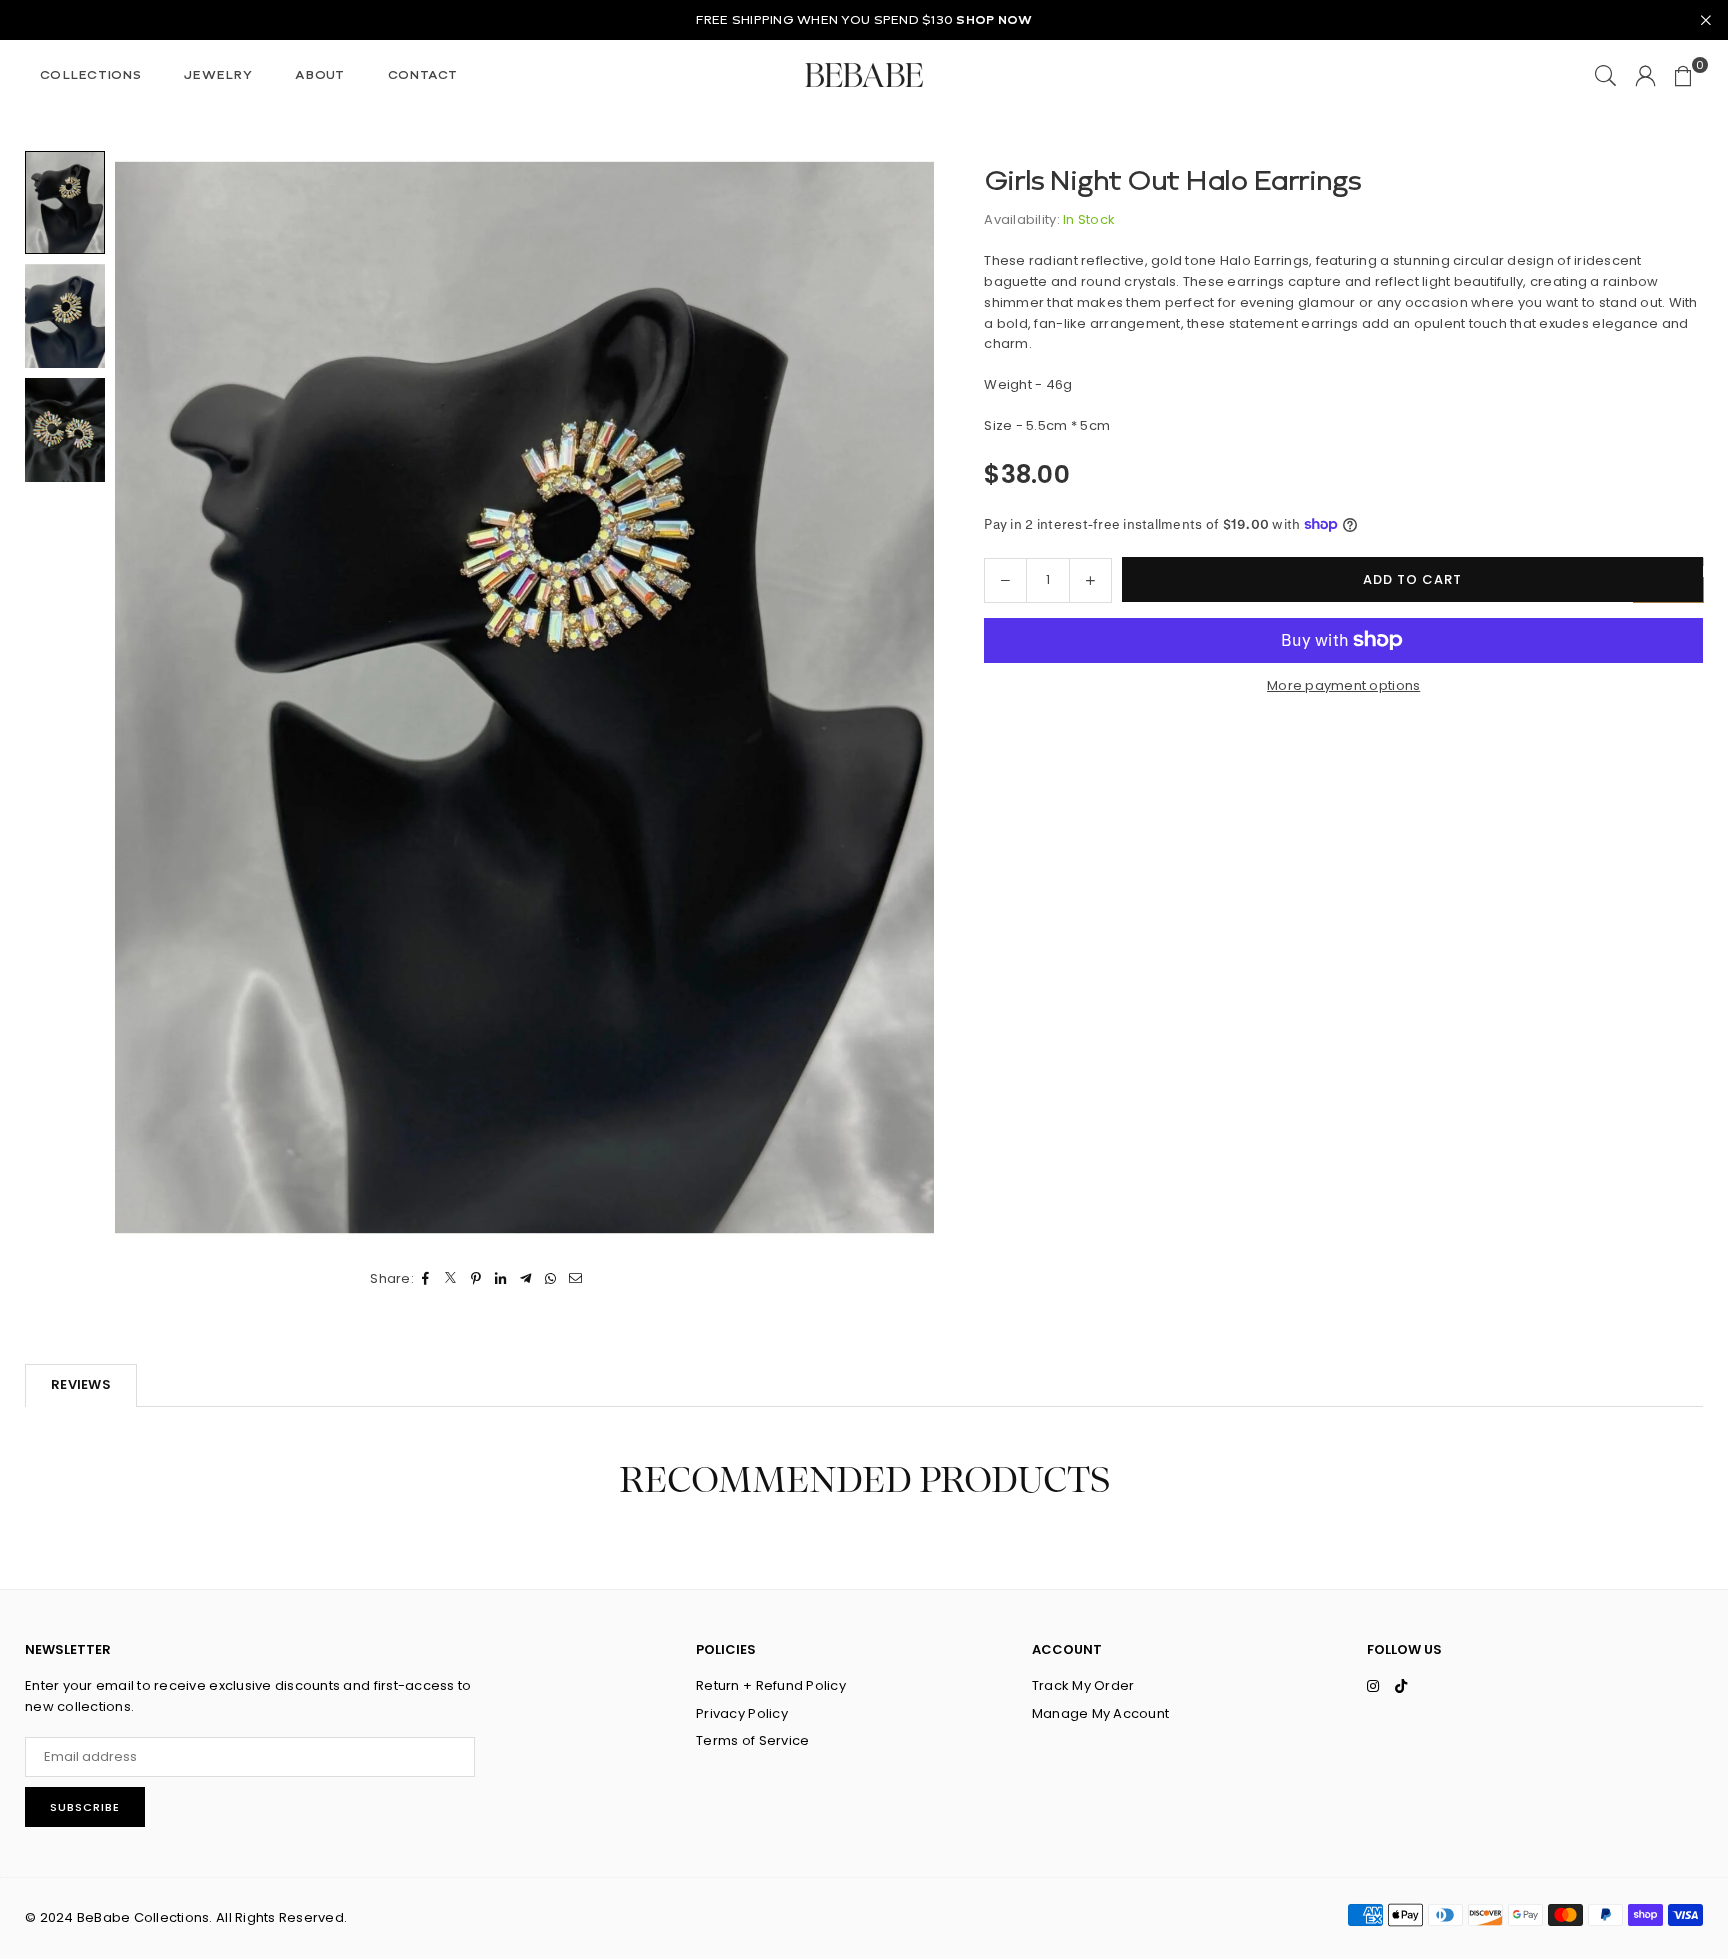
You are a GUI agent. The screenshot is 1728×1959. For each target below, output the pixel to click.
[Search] (1605, 75)
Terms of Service (752, 1740)
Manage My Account (1100, 1713)
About (319, 75)
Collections (90, 75)
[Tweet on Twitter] (451, 1279)
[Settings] (1645, 75)
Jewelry (218, 75)
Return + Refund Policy (771, 1685)
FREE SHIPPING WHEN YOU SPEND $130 (864, 20)
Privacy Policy (742, 1713)
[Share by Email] (576, 1279)
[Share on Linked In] (501, 1279)
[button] (1684, 75)
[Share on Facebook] (426, 1279)
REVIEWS (81, 1384)
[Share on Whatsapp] (551, 1279)
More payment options (1343, 684)
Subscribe (85, 1807)
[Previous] (142, 697)
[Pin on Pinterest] (476, 1279)
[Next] (906, 697)
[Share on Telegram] (526, 1279)
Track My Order (1083, 1685)
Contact (423, 75)
